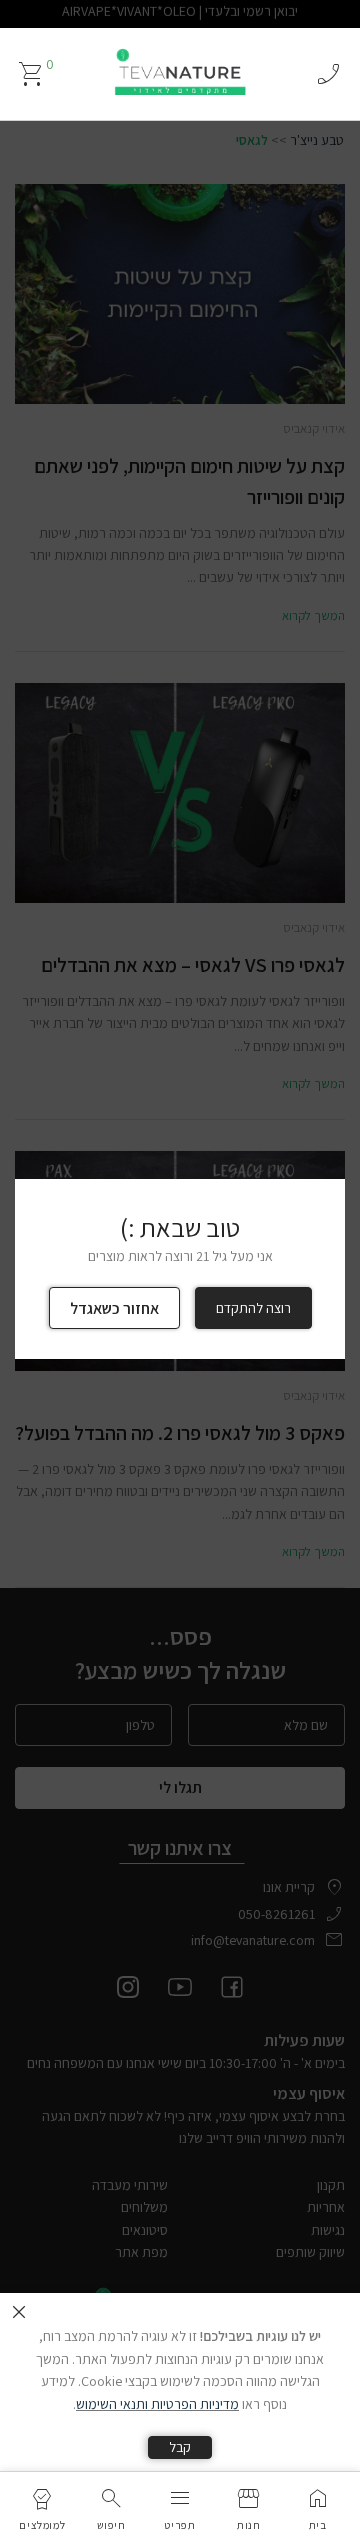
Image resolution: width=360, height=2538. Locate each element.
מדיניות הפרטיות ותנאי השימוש (157, 2404)
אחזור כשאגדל (114, 1308)
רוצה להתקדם (253, 1308)
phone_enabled (328, 74)
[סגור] (19, 2312)
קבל (180, 2447)
